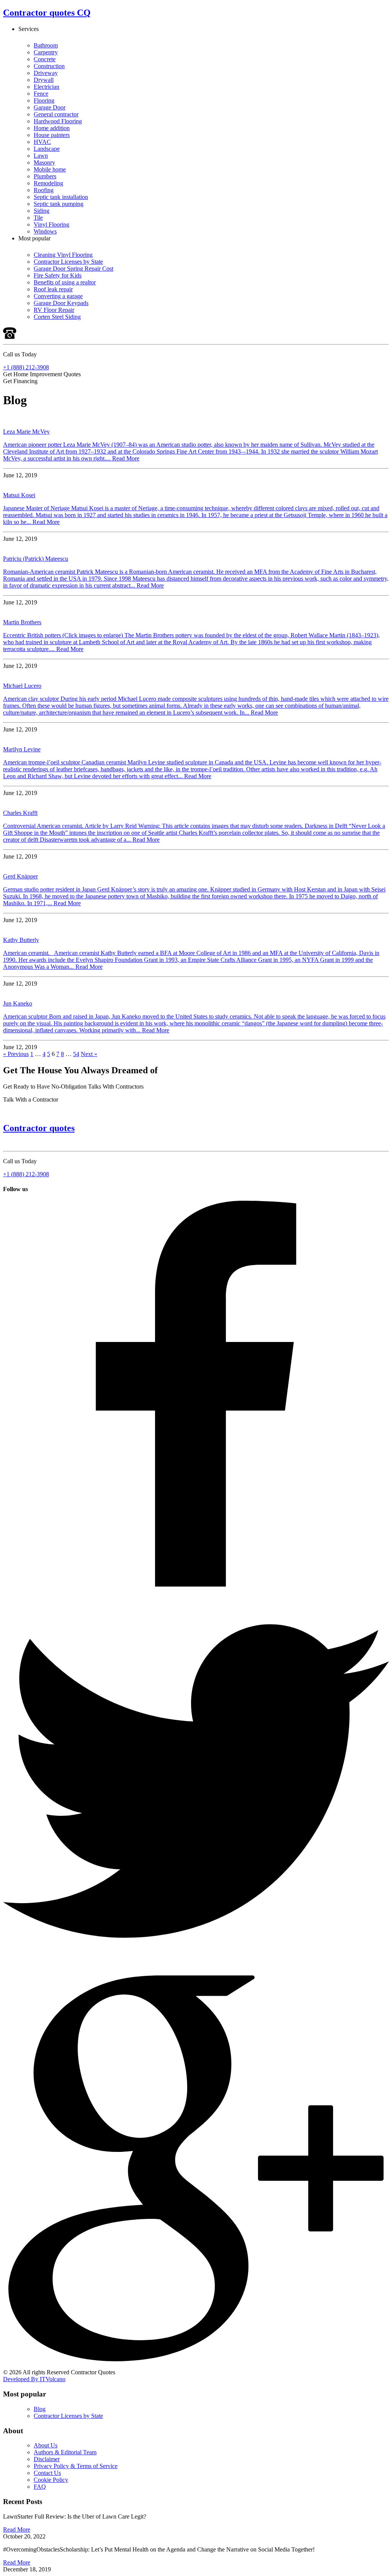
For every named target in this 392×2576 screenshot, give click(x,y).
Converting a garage (58, 296)
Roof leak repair (53, 289)
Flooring (44, 100)
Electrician (47, 87)
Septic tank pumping (59, 204)
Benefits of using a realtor (65, 282)
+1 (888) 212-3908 (26, 367)
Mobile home (50, 169)
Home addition (52, 128)
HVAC (42, 142)
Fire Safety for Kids (58, 275)
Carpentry (46, 52)
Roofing (44, 190)
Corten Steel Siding (57, 317)
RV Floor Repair (54, 310)
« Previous (16, 1054)
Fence (41, 94)
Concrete (45, 59)
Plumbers (45, 176)
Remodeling (48, 183)
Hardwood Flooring (58, 121)
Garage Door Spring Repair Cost (73, 269)
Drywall (44, 80)
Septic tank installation (61, 197)
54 (76, 1054)
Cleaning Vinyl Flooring (63, 255)
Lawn (41, 156)
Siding (42, 211)
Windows (45, 231)
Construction (49, 66)
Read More (126, 458)
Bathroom (46, 45)
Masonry (44, 162)
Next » (89, 1054)
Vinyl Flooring (51, 224)
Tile (38, 218)
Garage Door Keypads (61, 303)
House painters (52, 135)
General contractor (56, 114)
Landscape (47, 149)
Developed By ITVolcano (34, 2379)
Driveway (46, 73)
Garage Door (50, 107)
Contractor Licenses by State (68, 262)
